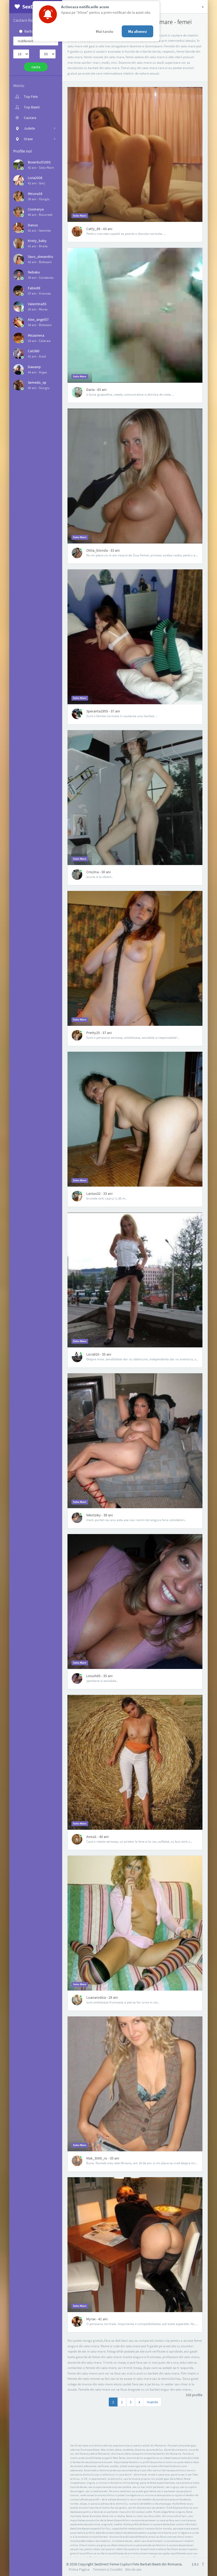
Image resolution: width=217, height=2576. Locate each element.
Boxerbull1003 (39, 162)
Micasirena (36, 335)
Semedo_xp (37, 382)
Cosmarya (36, 209)
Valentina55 (37, 304)
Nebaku (34, 272)
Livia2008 (35, 178)
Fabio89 (34, 288)
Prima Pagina (79, 2569)
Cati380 (34, 351)
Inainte (152, 2402)
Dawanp (34, 367)
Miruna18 (35, 194)
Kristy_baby (37, 241)
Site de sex (133, 2569)
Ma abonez (137, 31)
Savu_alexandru (40, 257)
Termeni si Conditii (108, 2569)
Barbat (30, 31)
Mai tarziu (105, 31)
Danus (33, 225)
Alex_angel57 (38, 319)
